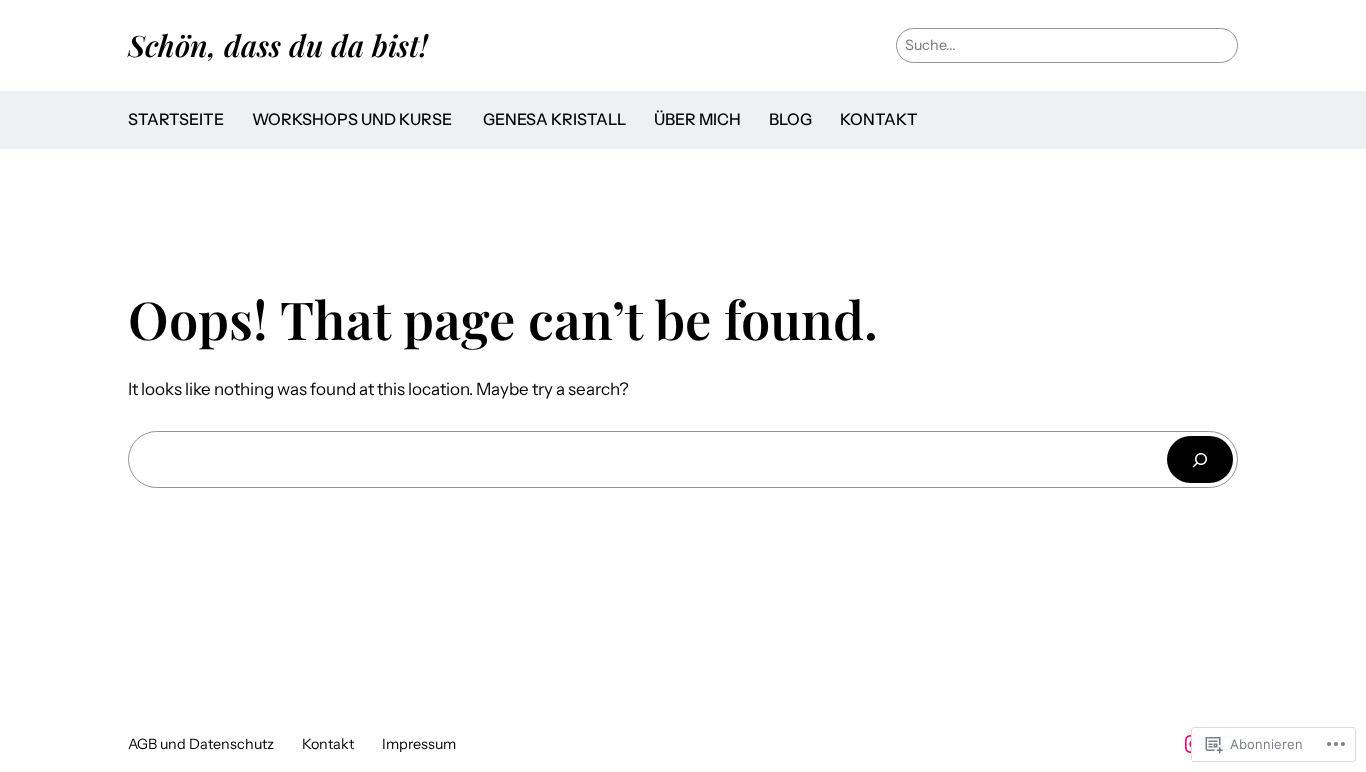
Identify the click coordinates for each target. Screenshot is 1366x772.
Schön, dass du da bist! (278, 44)
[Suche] (1200, 459)
